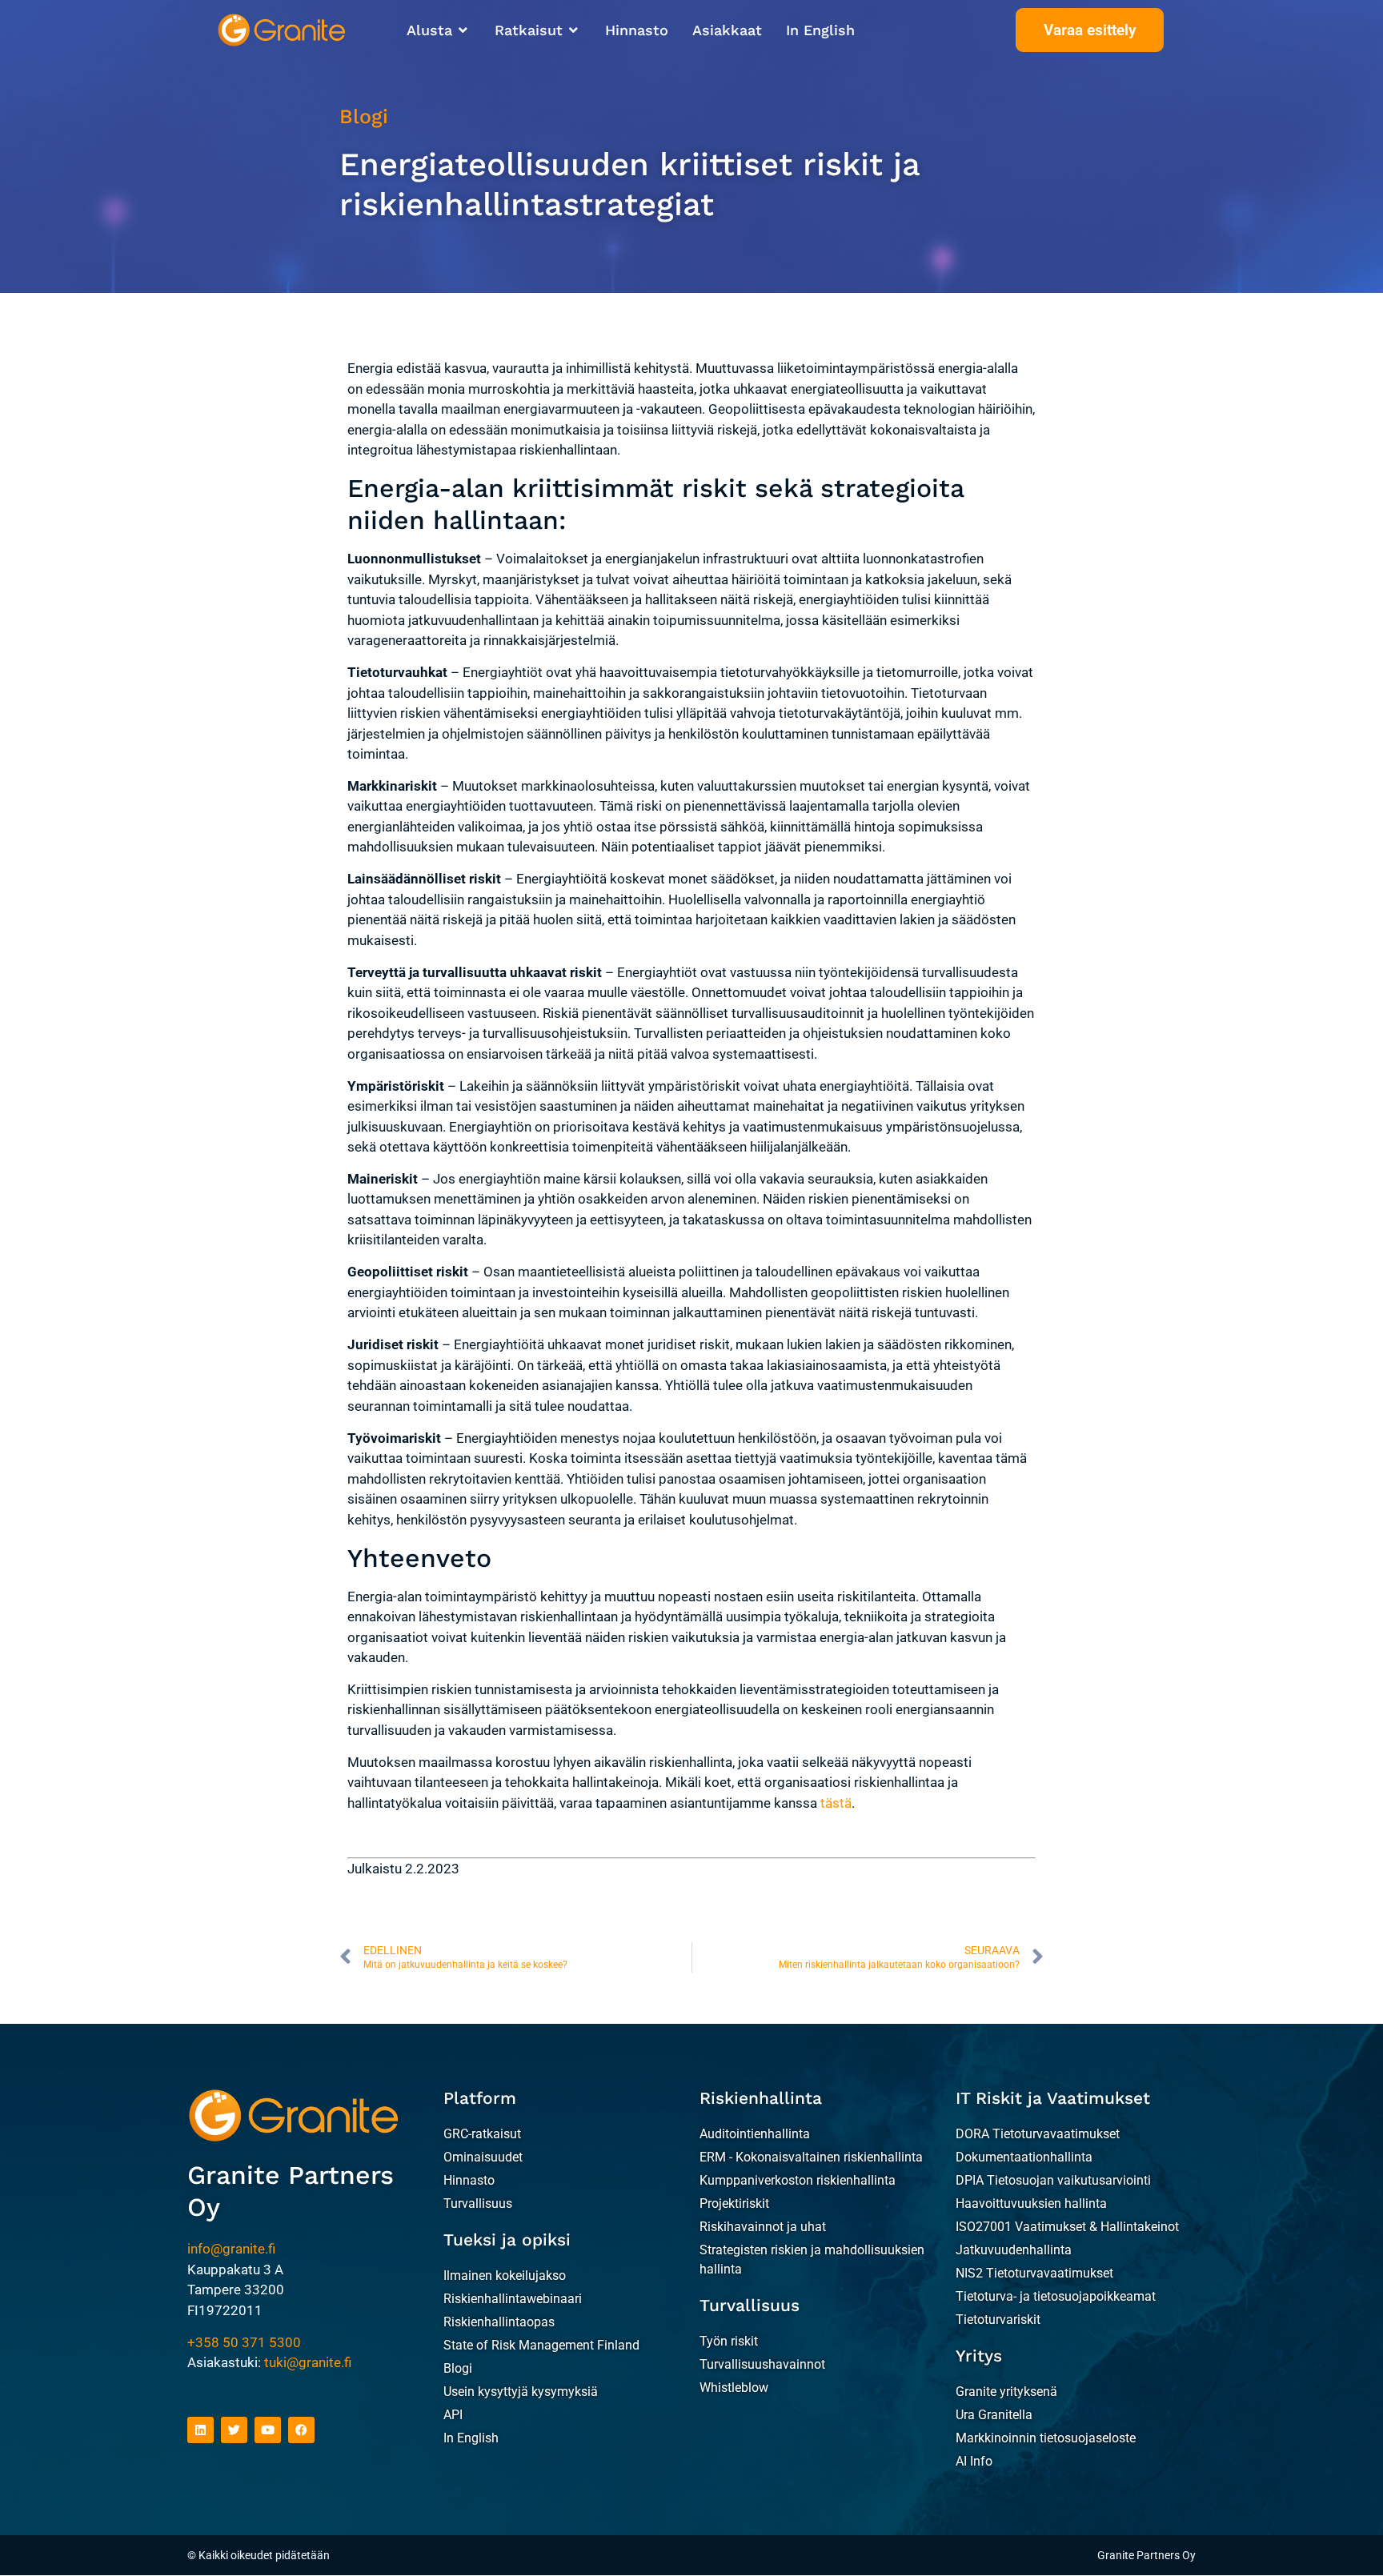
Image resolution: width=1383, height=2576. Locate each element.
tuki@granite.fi (308, 2362)
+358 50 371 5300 (244, 2342)
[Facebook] (301, 2430)
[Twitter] (234, 2430)
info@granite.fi (231, 2249)
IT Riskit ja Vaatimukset (1053, 2098)
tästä (836, 1803)
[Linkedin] (200, 2430)
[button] (439, 30)
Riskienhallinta (761, 2098)
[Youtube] (268, 2430)
